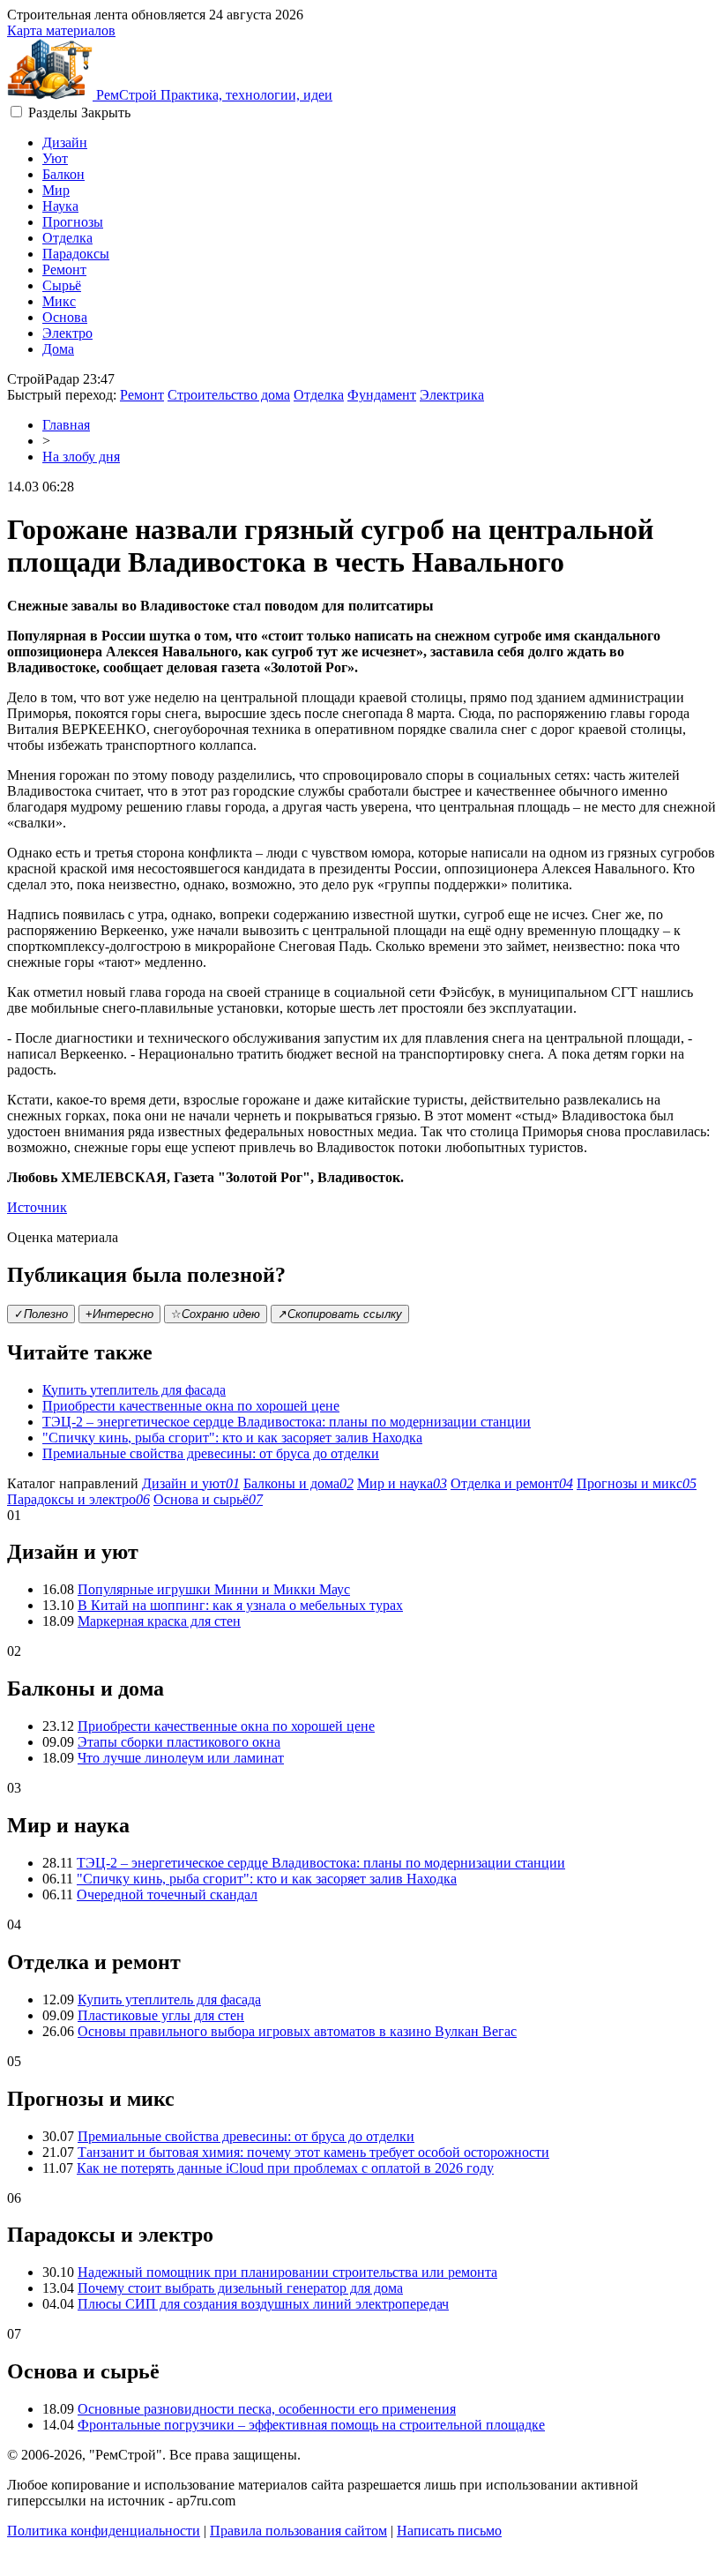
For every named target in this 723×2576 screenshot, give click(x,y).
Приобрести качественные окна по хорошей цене (191, 1406)
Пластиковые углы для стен (161, 2015)
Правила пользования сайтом (298, 2531)
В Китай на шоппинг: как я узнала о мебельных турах (240, 1605)
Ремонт (64, 270)
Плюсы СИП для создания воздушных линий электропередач (263, 2304)
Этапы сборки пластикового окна (179, 1742)
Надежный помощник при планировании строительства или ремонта (287, 2272)
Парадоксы (76, 254)
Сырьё (62, 285)
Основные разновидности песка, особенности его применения (267, 2409)
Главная (66, 425)
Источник (37, 1207)
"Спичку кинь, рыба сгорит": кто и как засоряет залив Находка (232, 1438)
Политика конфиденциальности (104, 2531)
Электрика (452, 395)
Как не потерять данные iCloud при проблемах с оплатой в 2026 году (285, 2168)
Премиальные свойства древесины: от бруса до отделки (211, 1453)
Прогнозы (73, 222)
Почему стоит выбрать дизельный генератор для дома (240, 2288)
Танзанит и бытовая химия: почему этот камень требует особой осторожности (313, 2152)
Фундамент (382, 395)
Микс (59, 301)
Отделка (67, 238)
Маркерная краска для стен (159, 1621)
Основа (65, 317)
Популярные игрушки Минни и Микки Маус (214, 1589)
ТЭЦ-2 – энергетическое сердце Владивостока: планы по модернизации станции (287, 1422)
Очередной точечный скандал (167, 1895)
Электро (67, 333)
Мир (56, 190)
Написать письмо (449, 2531)
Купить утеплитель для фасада (134, 1390)
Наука (60, 206)
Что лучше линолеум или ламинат (181, 1758)
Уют (55, 158)
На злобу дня (81, 457)
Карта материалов (61, 30)
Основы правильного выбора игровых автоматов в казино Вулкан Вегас (297, 2031)
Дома (58, 349)
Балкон (63, 174)
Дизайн (65, 142)
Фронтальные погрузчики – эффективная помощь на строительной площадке (311, 2425)
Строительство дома (229, 395)
